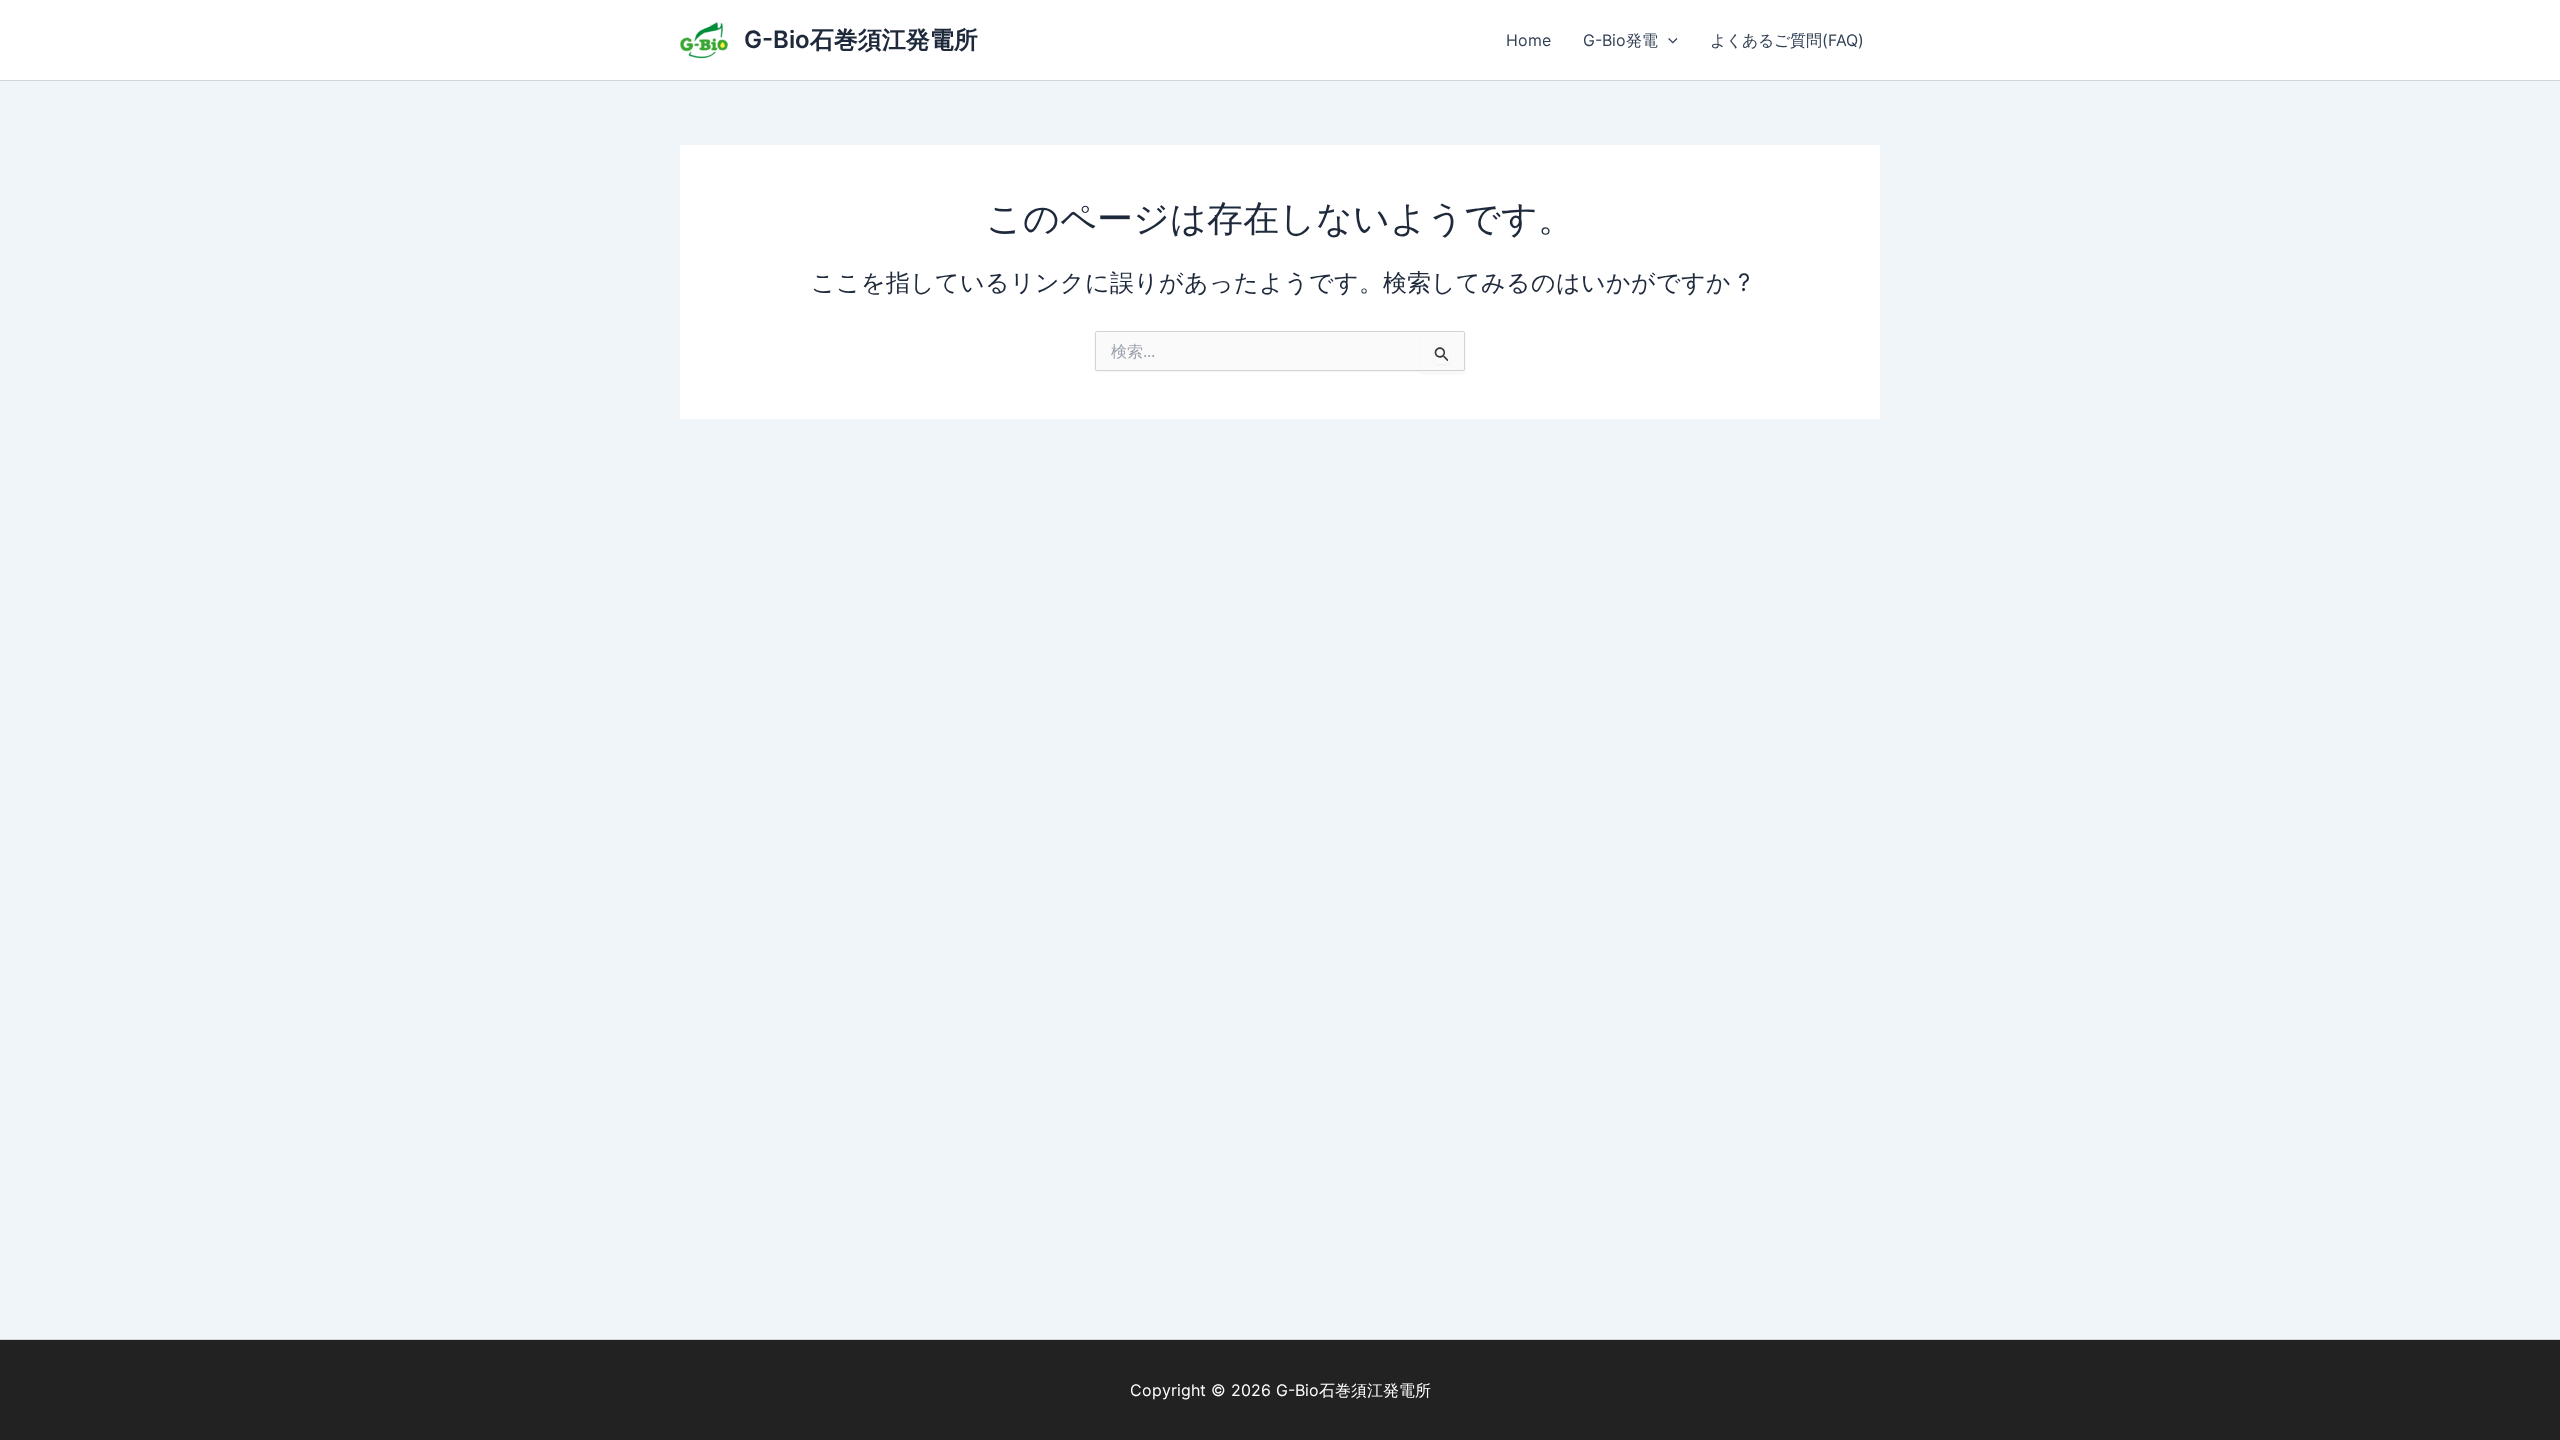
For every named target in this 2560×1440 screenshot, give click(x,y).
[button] (1668, 40)
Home (1528, 40)
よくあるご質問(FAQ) (1787, 40)
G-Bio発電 (1620, 40)
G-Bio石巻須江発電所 (861, 39)
